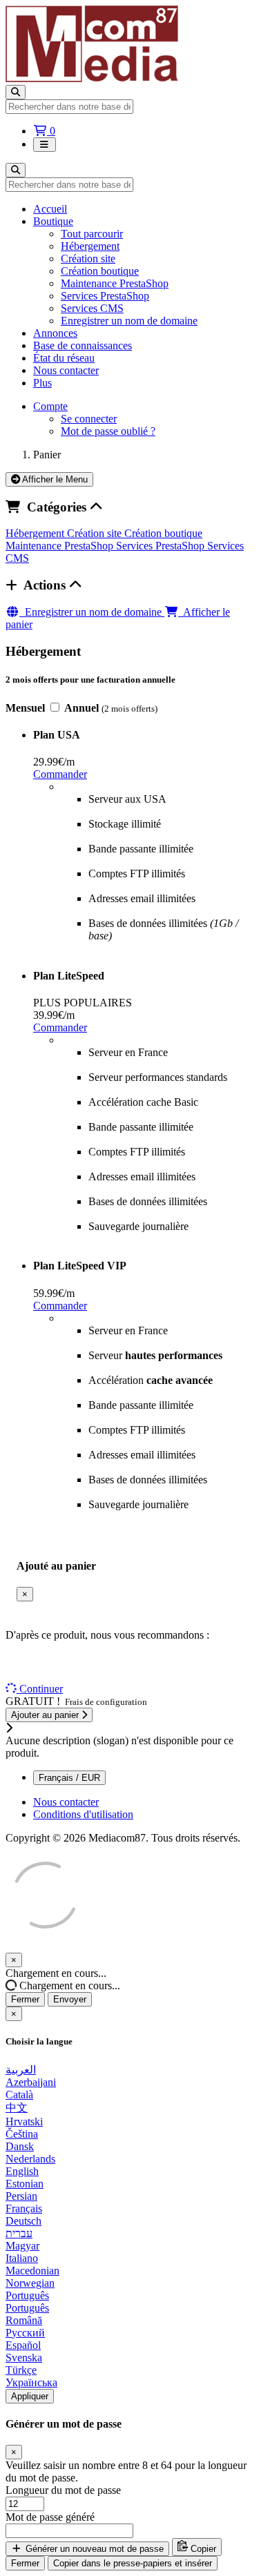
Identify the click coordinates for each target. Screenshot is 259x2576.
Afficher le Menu (54, 479)
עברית (19, 2233)
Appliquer (30, 2396)
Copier (202, 2549)
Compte (50, 406)
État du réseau (64, 358)
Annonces (55, 333)
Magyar (22, 2246)
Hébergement (90, 246)
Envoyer (70, 1999)
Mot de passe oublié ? (108, 431)
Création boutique (100, 271)
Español (23, 2345)
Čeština (22, 2134)
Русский (25, 2333)
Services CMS (92, 308)
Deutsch (23, 2221)
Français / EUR (69, 1778)
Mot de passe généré (50, 2517)
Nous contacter (66, 370)
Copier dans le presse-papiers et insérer (133, 2563)
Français (24, 2208)
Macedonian (32, 2271)
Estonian (25, 2184)
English (22, 2171)
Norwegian (30, 2283)
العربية (21, 2070)
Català (19, 2095)
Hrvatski (24, 2121)
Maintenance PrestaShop (115, 283)
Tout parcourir (92, 234)
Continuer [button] (41, 1689)
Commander (60, 774)
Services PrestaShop (105, 296)
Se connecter (89, 419)
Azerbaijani (31, 2082)
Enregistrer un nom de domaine (129, 321)
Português (27, 2295)
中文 (17, 2108)
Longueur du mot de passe (63, 2490)
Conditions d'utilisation (83, 1814)
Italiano (22, 2258)
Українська (31, 2382)
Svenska (24, 2358)
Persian (21, 2196)
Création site (88, 258)
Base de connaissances (83, 345)
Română (24, 2320)
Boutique (53, 221)
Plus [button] (42, 383)
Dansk (20, 2146)
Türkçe (21, 2370)
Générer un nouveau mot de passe (93, 2549)
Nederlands (30, 2159)
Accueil (50, 209)
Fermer (25, 1999)
